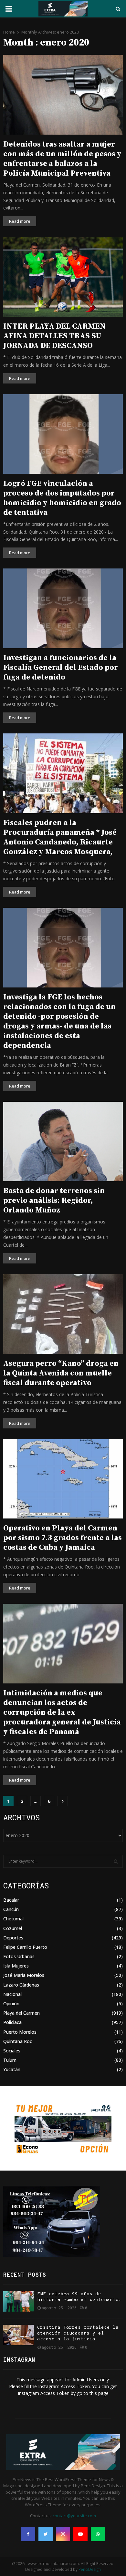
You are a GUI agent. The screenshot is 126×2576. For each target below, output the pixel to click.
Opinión (11, 2004)
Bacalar (11, 1900)
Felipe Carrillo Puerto (25, 1947)
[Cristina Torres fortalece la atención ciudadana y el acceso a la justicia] (19, 2335)
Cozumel (13, 1928)
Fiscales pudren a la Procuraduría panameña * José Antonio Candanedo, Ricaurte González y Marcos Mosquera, (60, 837)
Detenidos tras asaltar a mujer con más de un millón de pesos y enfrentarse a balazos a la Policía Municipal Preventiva (62, 159)
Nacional (12, 1994)
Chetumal (13, 1919)
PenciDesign (90, 2569)
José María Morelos (24, 1975)
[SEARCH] (116, 1861)
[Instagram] (63, 2534)
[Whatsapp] (98, 2534)
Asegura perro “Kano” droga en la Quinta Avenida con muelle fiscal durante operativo (61, 1373)
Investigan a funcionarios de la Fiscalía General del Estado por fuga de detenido (61, 668)
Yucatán (12, 2069)
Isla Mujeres (16, 1966)
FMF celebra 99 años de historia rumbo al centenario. (79, 2297)
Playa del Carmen (21, 2013)
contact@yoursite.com (74, 2516)
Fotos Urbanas (19, 1956)
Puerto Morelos (20, 2032)
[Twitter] (46, 2534)
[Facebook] (28, 2534)
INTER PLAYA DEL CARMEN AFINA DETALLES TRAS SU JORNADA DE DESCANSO (54, 336)
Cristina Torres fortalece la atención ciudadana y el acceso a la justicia (78, 2333)
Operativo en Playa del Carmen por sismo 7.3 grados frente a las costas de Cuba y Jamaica (63, 1538)
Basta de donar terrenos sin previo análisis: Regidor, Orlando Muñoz (54, 1201)
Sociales (12, 2051)
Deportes (13, 1938)
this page (99, 2393)
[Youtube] (80, 2534)
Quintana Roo (18, 2041)
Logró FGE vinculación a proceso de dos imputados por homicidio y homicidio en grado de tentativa (62, 498)
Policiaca (12, 2022)
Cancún (11, 1909)
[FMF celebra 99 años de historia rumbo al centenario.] (19, 2301)
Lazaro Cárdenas (21, 1985)
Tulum (10, 2060)
